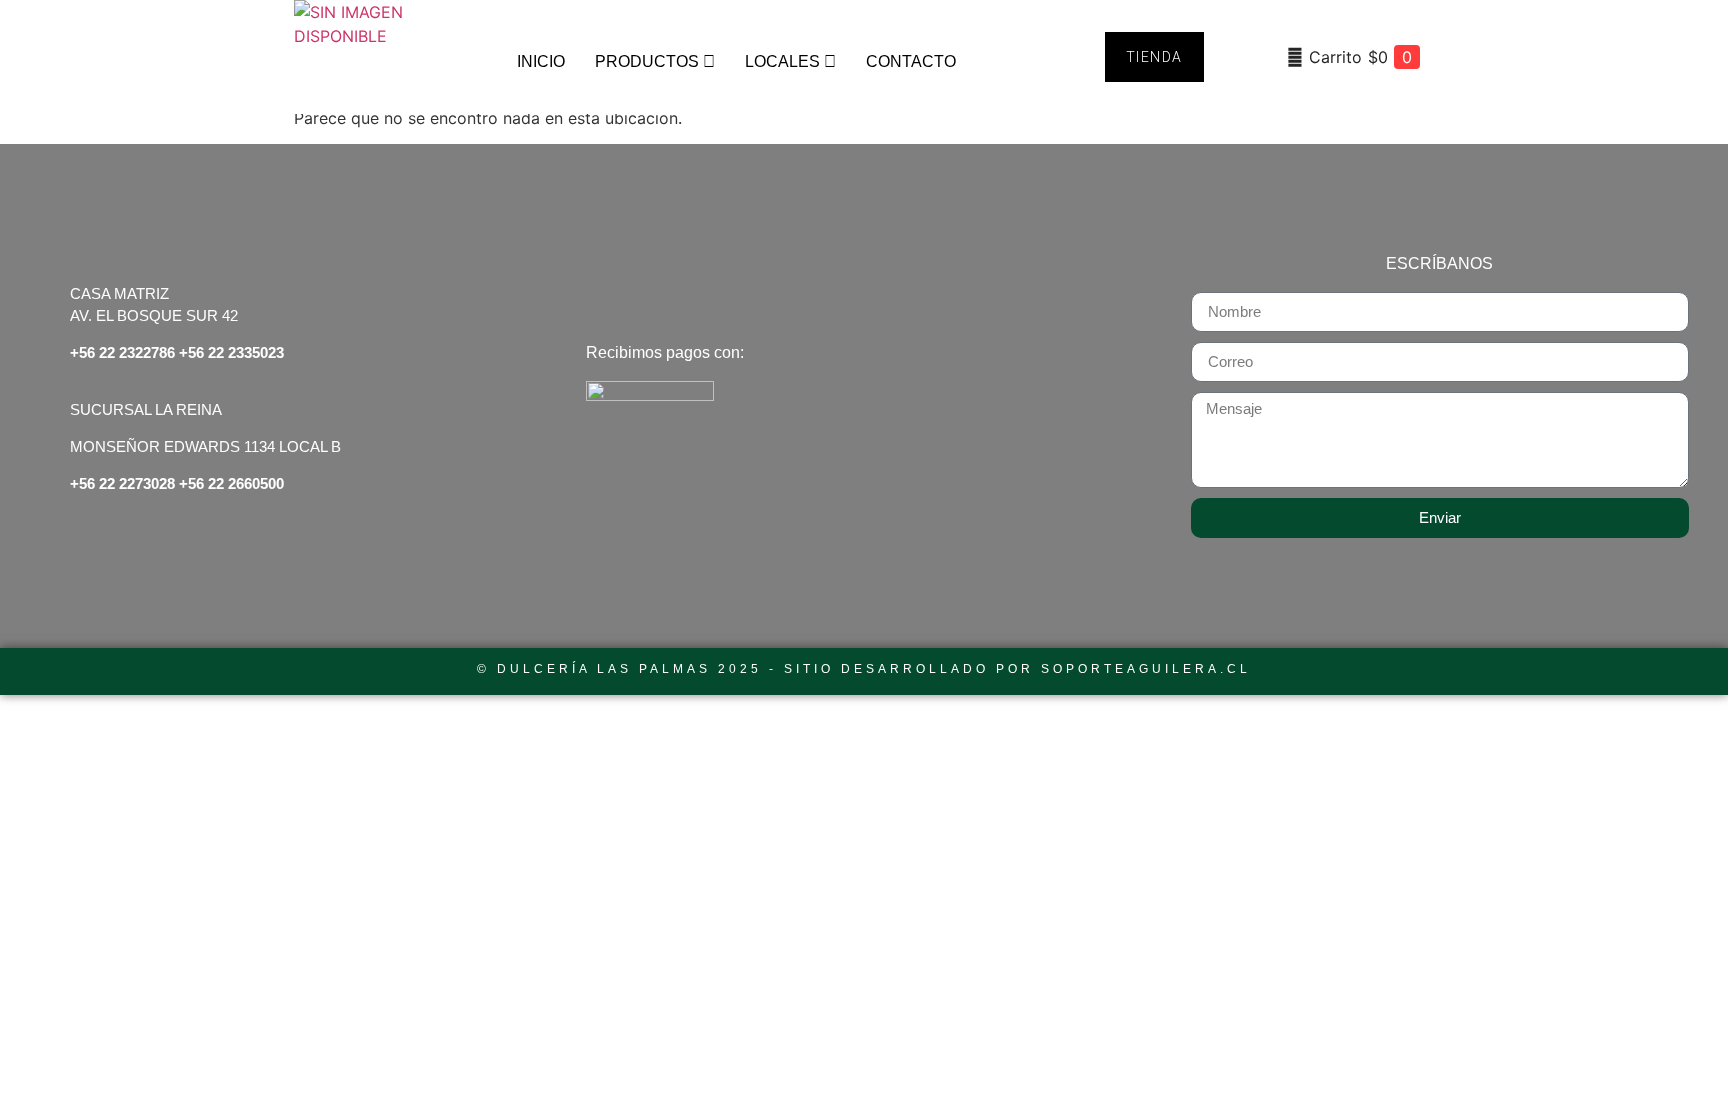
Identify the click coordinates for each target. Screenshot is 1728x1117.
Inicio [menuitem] (541, 61)
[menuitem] (655, 62)
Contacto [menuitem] (911, 61)
